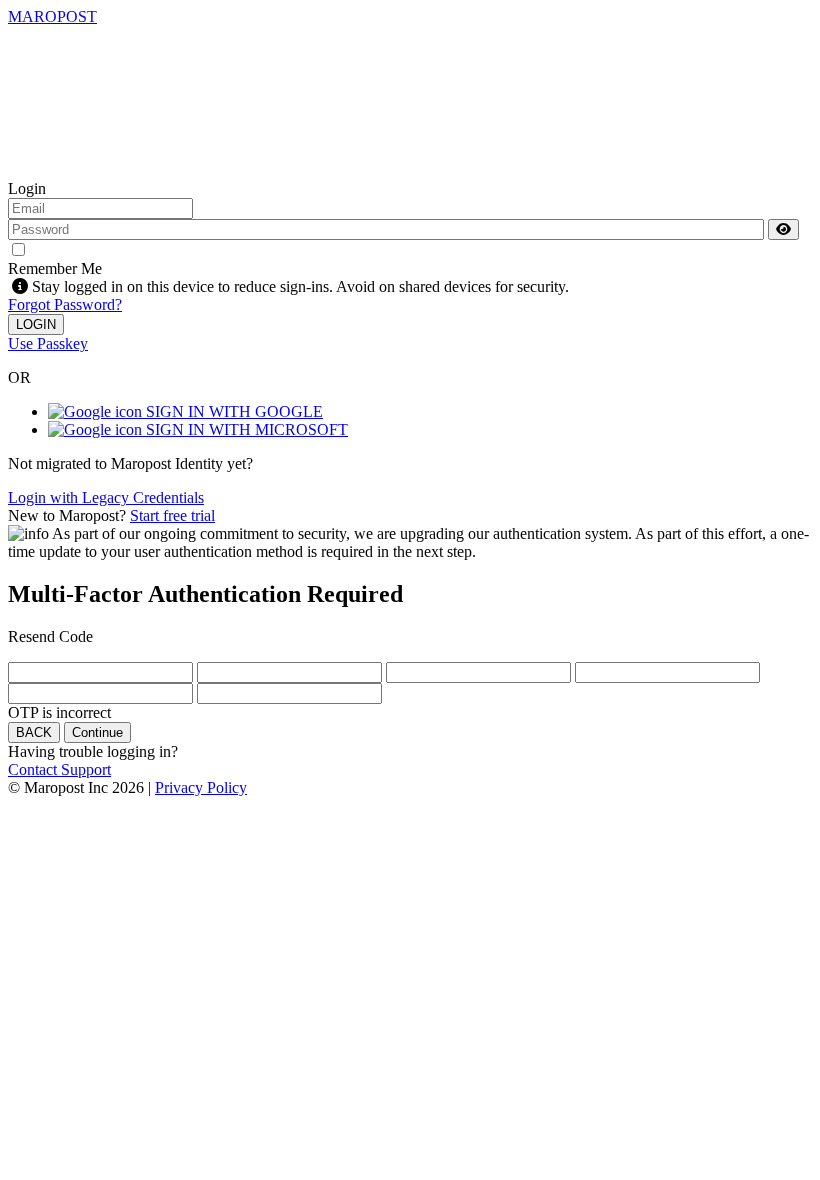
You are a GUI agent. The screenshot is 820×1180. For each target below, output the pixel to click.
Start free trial (172, 515)
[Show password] (783, 229)
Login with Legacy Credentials (106, 497)
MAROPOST (52, 16)
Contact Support (59, 769)
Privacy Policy (201, 787)
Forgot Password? (65, 304)
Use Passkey (48, 343)
